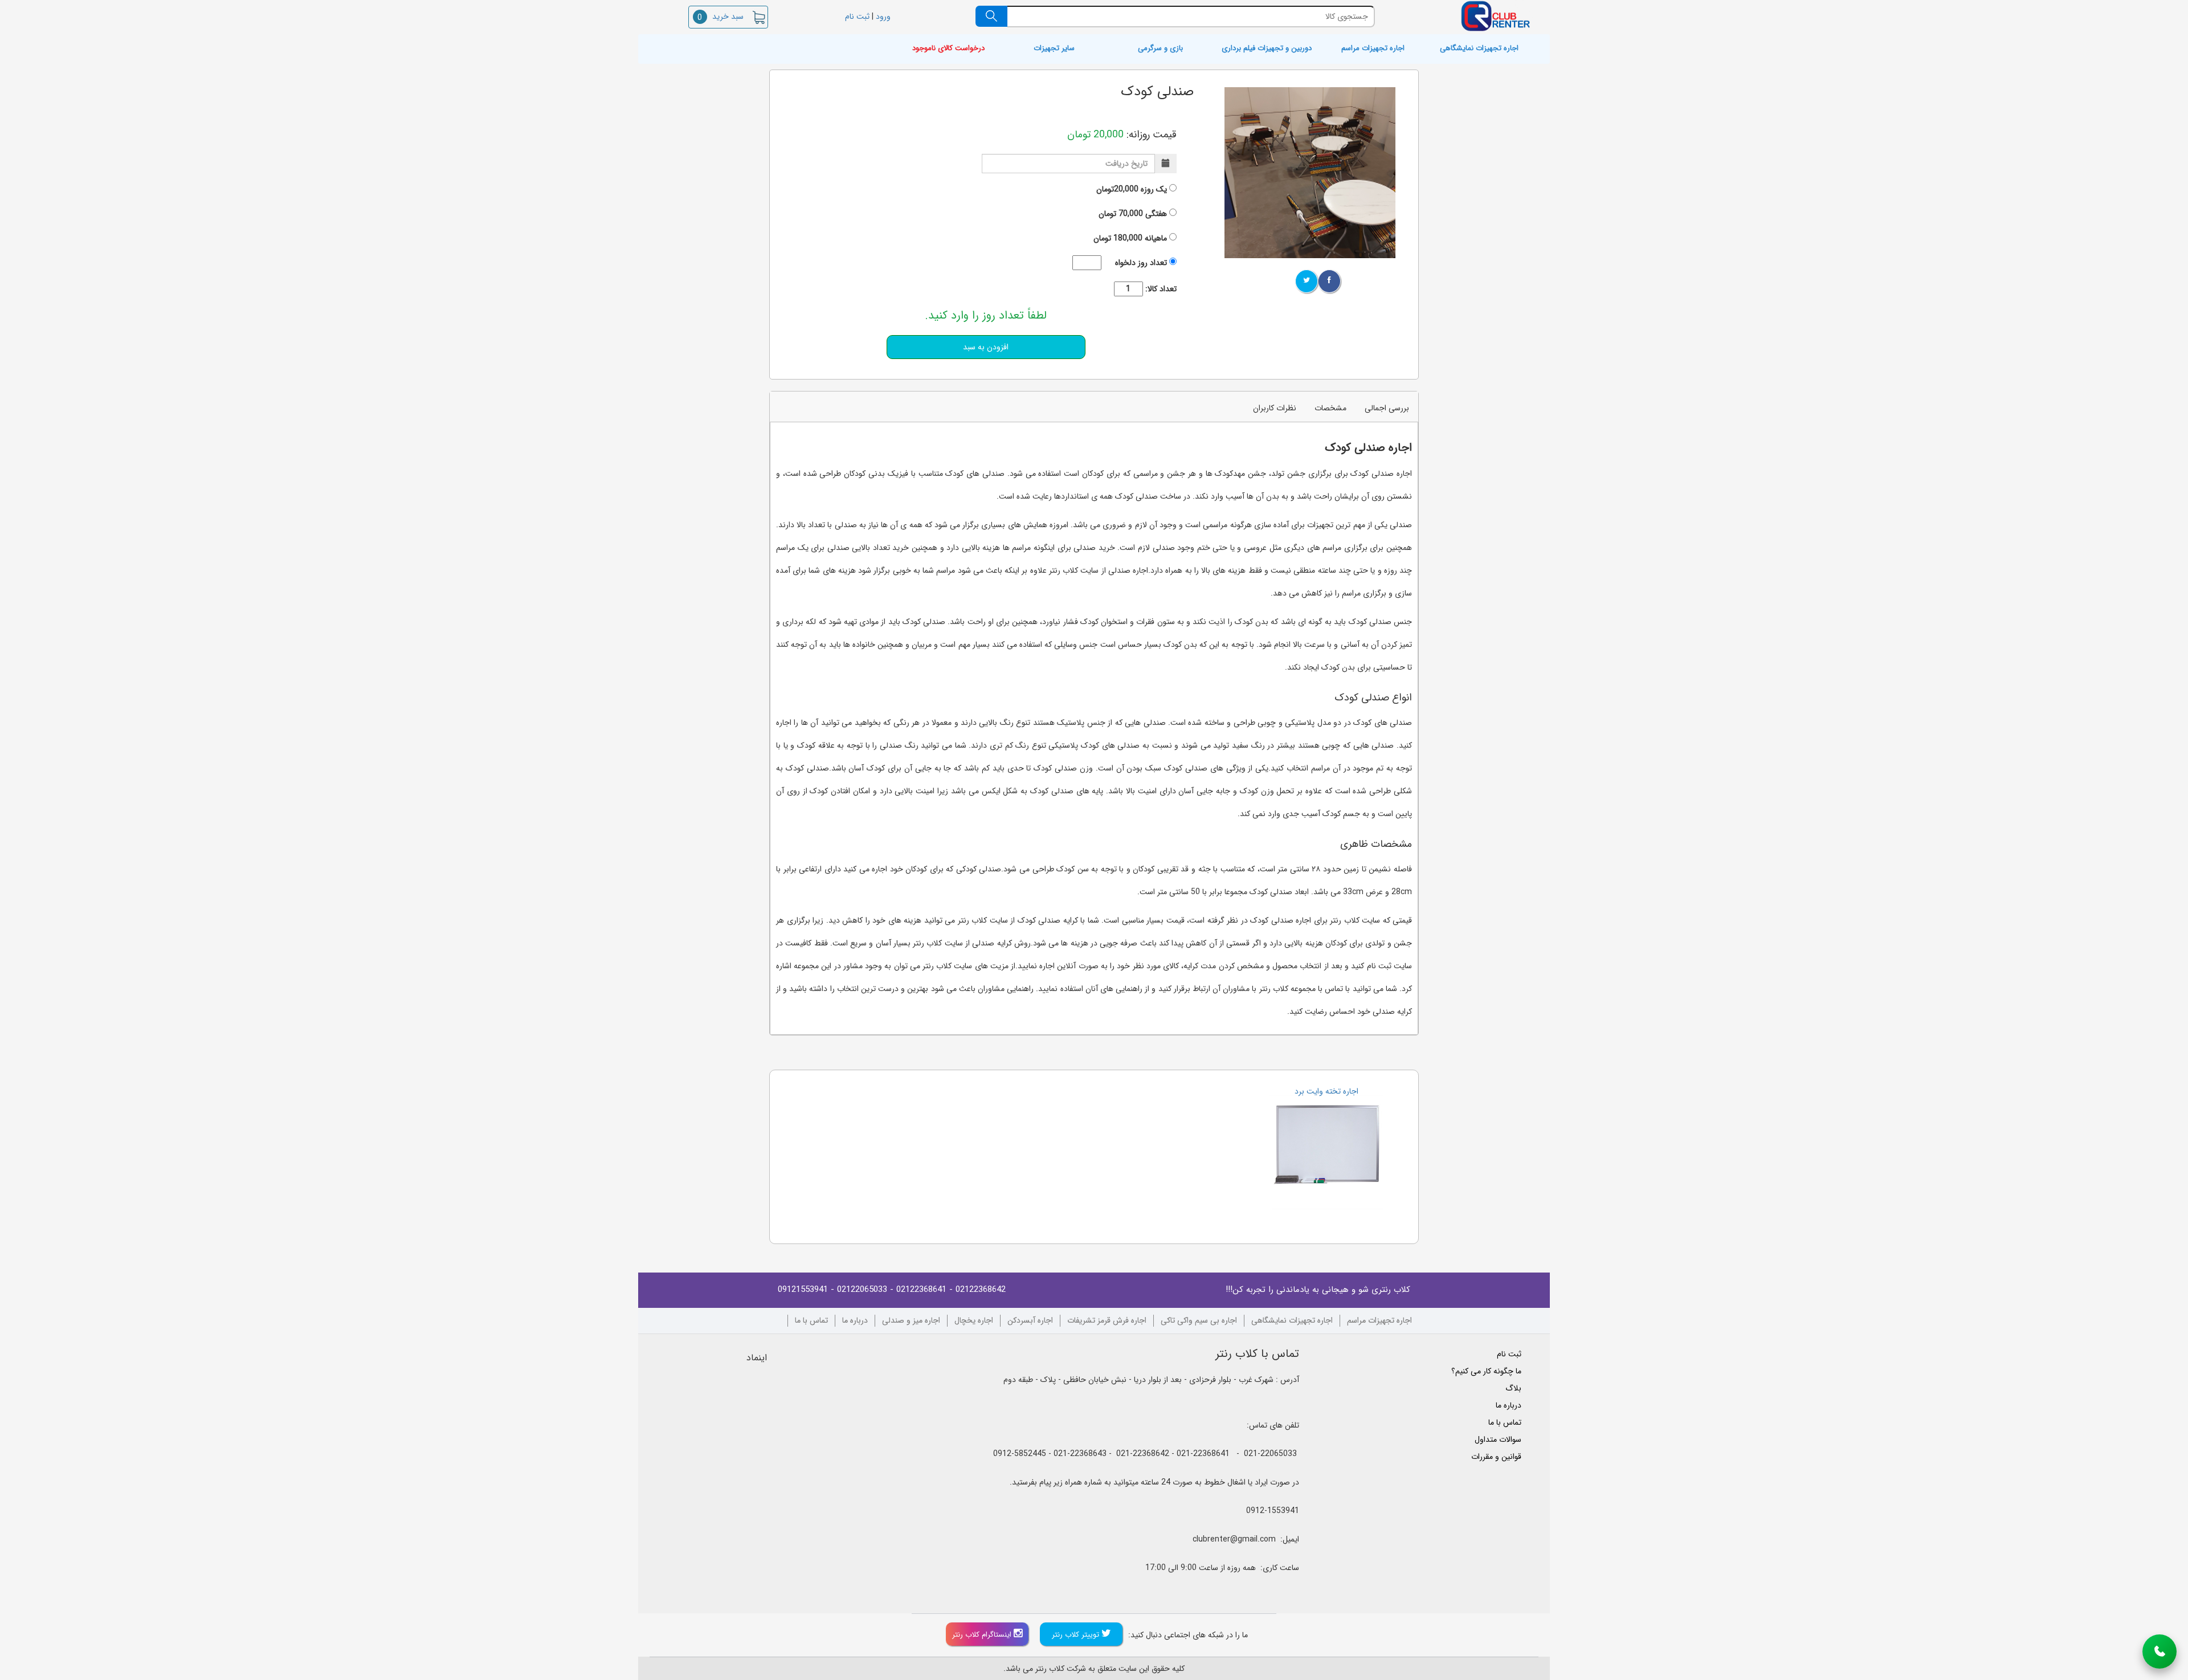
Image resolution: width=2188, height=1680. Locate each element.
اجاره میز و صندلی (911, 1321)
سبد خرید (720, 17)
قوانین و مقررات (1496, 1457)
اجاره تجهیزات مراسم (1373, 49)
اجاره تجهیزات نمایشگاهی (1479, 49)
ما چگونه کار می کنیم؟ (1486, 1371)
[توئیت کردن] (1307, 281)
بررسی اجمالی (1387, 408)
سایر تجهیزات (1054, 49)
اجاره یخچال (974, 1321)
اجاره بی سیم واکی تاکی (1199, 1321)
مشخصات (1330, 408)
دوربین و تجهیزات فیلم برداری (1267, 49)
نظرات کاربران (1275, 408)
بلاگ (1513, 1388)
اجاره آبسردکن (1030, 1321)
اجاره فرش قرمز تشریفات (1107, 1321)
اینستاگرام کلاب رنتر (983, 1635)
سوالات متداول (1498, 1440)
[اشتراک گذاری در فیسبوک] (1329, 281)
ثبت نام (856, 17)
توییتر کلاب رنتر (1077, 1635)
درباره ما (855, 1321)
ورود (884, 17)
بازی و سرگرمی (1160, 49)
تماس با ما (811, 1321)
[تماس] (2160, 1652)
